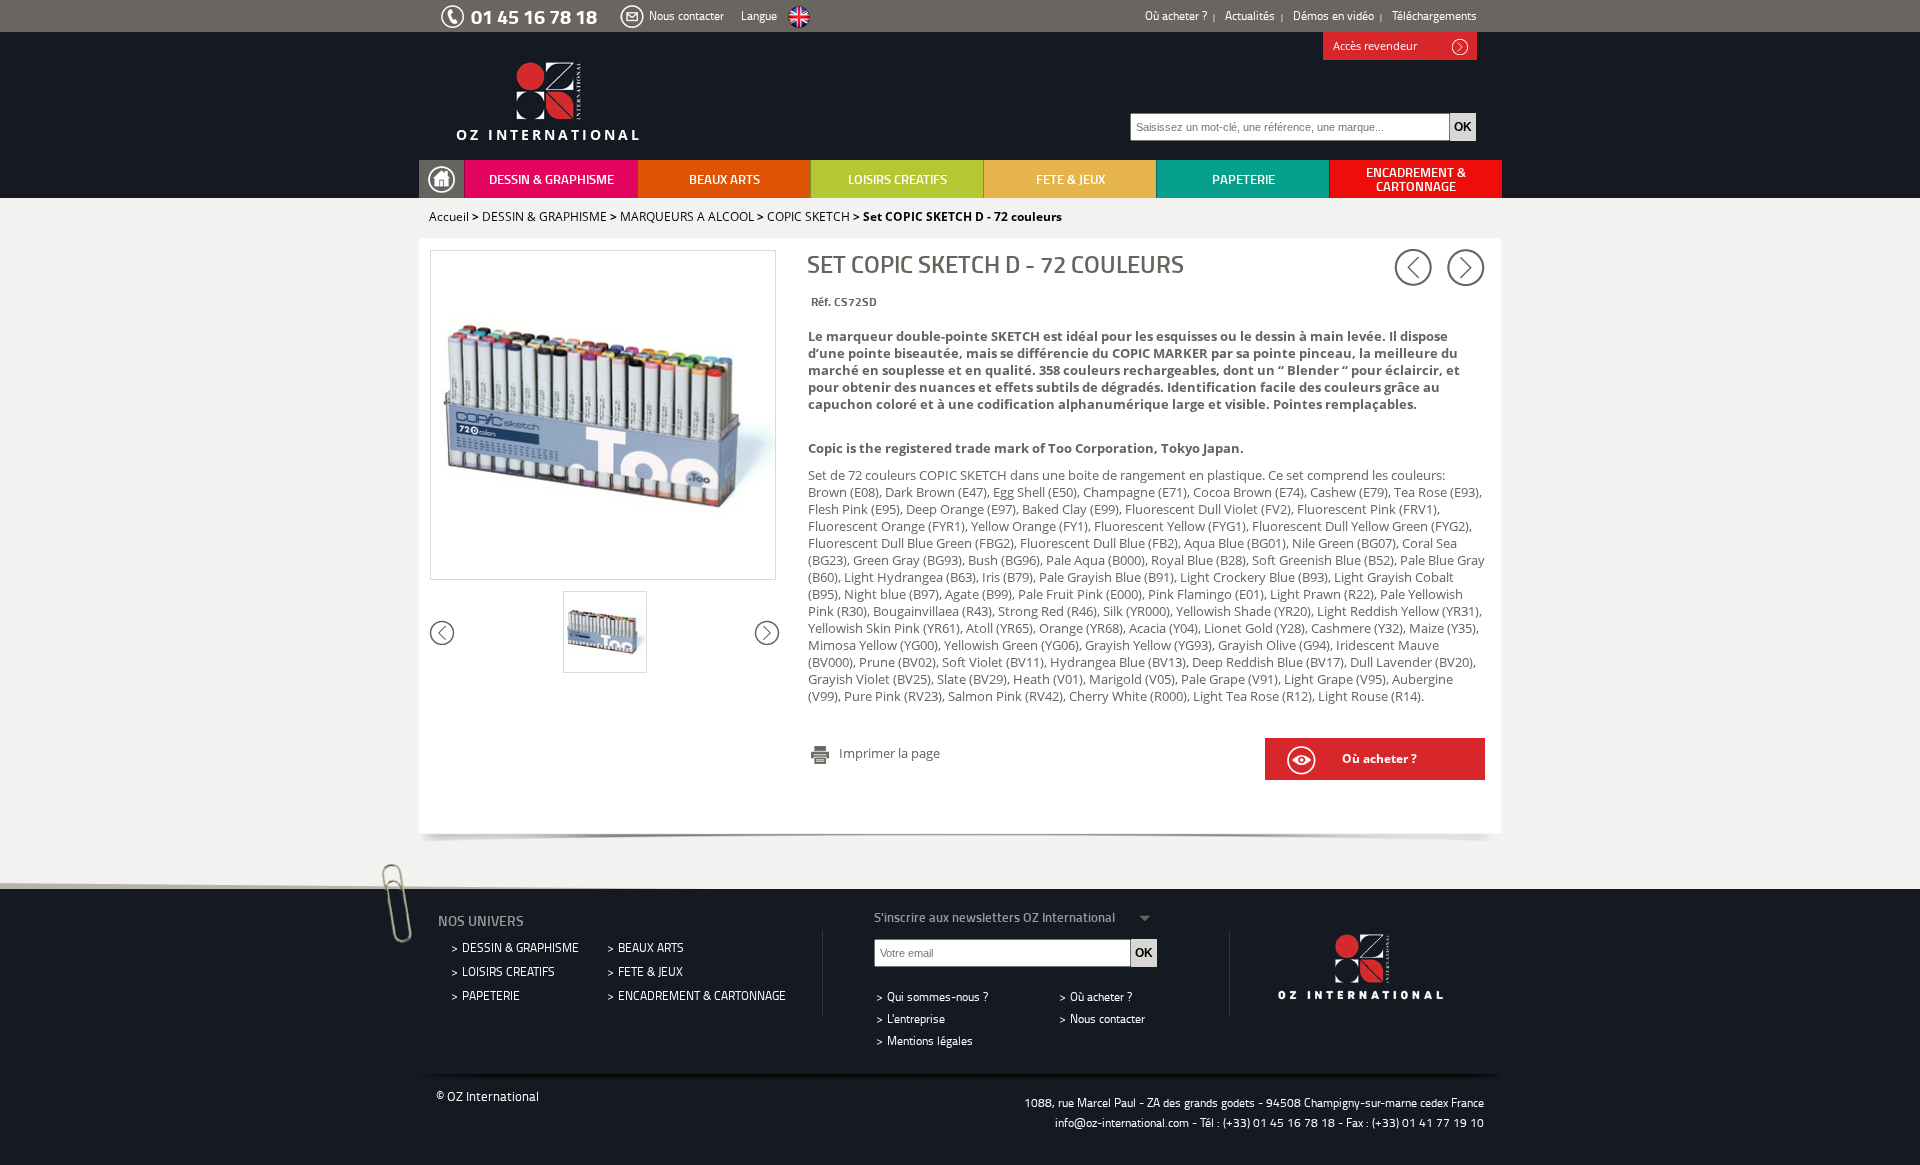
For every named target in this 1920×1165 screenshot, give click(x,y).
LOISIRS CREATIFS (897, 179)
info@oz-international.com (1122, 1122)
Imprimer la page (889, 753)
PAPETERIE (1243, 179)
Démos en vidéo (1333, 15)
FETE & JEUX (1070, 179)
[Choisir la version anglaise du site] (799, 17)
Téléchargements (1434, 15)
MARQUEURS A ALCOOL (687, 216)
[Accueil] (446, 179)
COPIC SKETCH (808, 216)
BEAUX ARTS (724, 179)
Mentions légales (930, 1040)
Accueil (449, 216)
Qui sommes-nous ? (937, 996)
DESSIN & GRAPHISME (551, 179)
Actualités (1250, 15)
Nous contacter (686, 15)
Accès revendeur (1375, 45)
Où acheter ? (1176, 15)
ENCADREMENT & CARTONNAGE (1416, 179)
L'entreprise (916, 1018)
